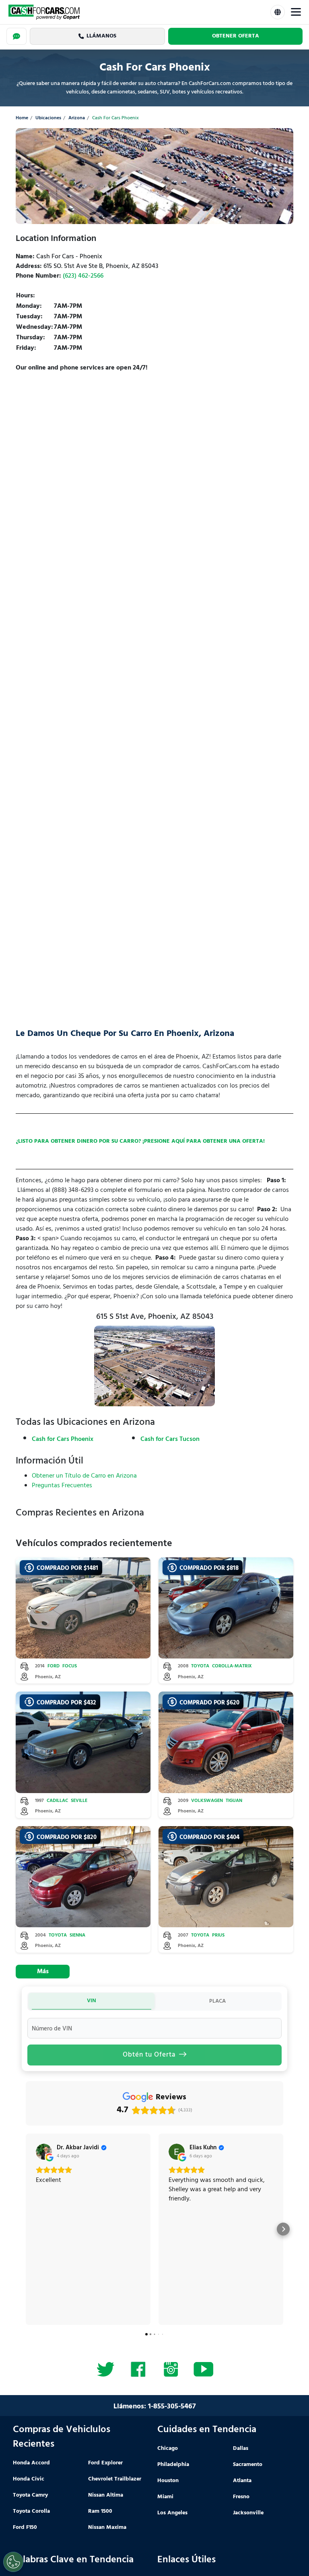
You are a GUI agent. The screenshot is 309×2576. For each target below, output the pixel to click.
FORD (54, 1666)
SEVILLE (79, 1801)
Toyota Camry (30, 2495)
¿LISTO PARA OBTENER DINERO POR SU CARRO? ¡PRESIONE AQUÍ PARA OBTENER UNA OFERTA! (140, 1141)
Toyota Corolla (31, 2511)
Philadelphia (173, 2465)
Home (22, 118)
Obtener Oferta (236, 36)
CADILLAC (57, 1801)
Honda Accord (31, 2463)
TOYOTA (200, 1666)
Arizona (77, 118)
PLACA (217, 2001)
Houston (168, 2481)
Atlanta (242, 2481)
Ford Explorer (105, 2463)
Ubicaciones (48, 118)
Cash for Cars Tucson (170, 1439)
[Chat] (16, 36)
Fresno (241, 2497)
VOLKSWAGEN (207, 1801)
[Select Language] (278, 12)
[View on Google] (44, 2152)
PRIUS (218, 1936)
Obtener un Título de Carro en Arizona (84, 1476)
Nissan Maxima (107, 2527)
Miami (165, 2497)
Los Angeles (172, 2513)
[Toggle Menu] (296, 12)
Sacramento (248, 2465)
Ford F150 (25, 2527)
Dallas (241, 2448)
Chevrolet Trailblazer (115, 2479)
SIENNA (77, 1936)
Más (43, 1972)
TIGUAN (234, 1801)
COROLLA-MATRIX (232, 1666)
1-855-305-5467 (172, 2407)
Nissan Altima (106, 2495)
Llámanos (101, 36)
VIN (92, 2001)
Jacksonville (248, 2513)
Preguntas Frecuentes (62, 1486)
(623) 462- (83, 276)
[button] (26, 2229)
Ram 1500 (100, 2511)
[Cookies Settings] (13, 2562)
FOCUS (70, 1666)
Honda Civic (29, 2479)
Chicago (168, 2448)
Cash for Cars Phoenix (63, 1439)
